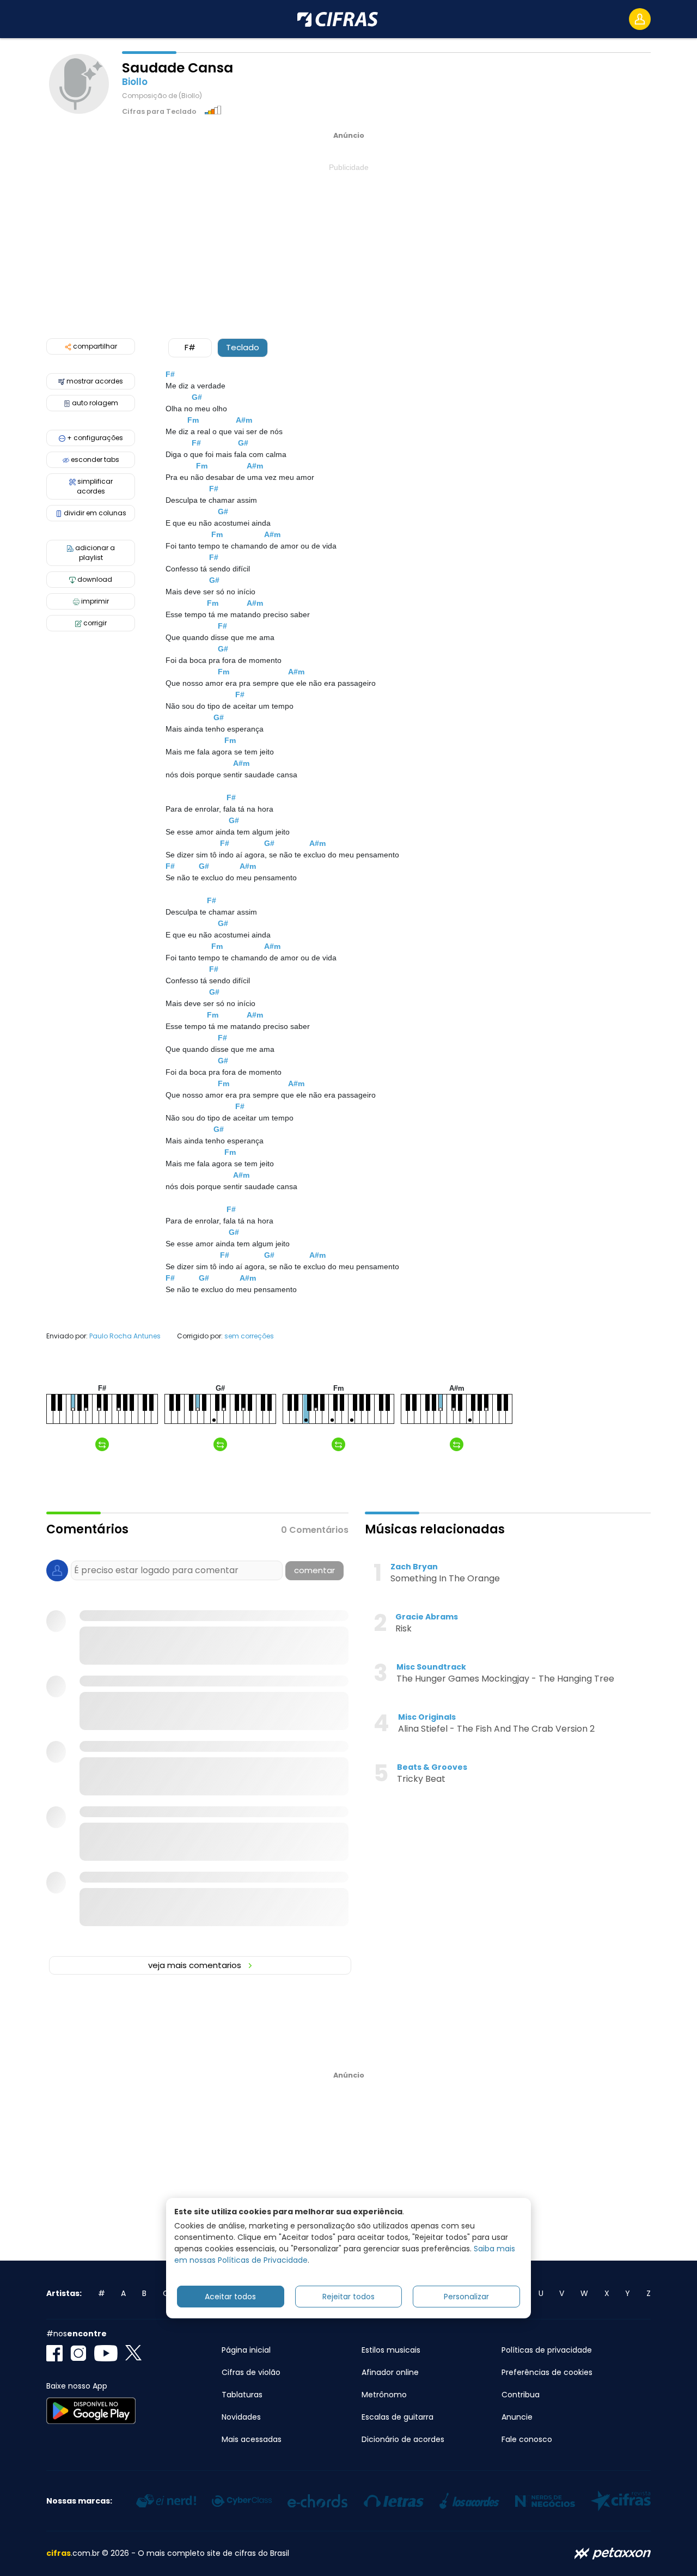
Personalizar (466, 2297)
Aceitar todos (230, 2297)
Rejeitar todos (348, 2297)
